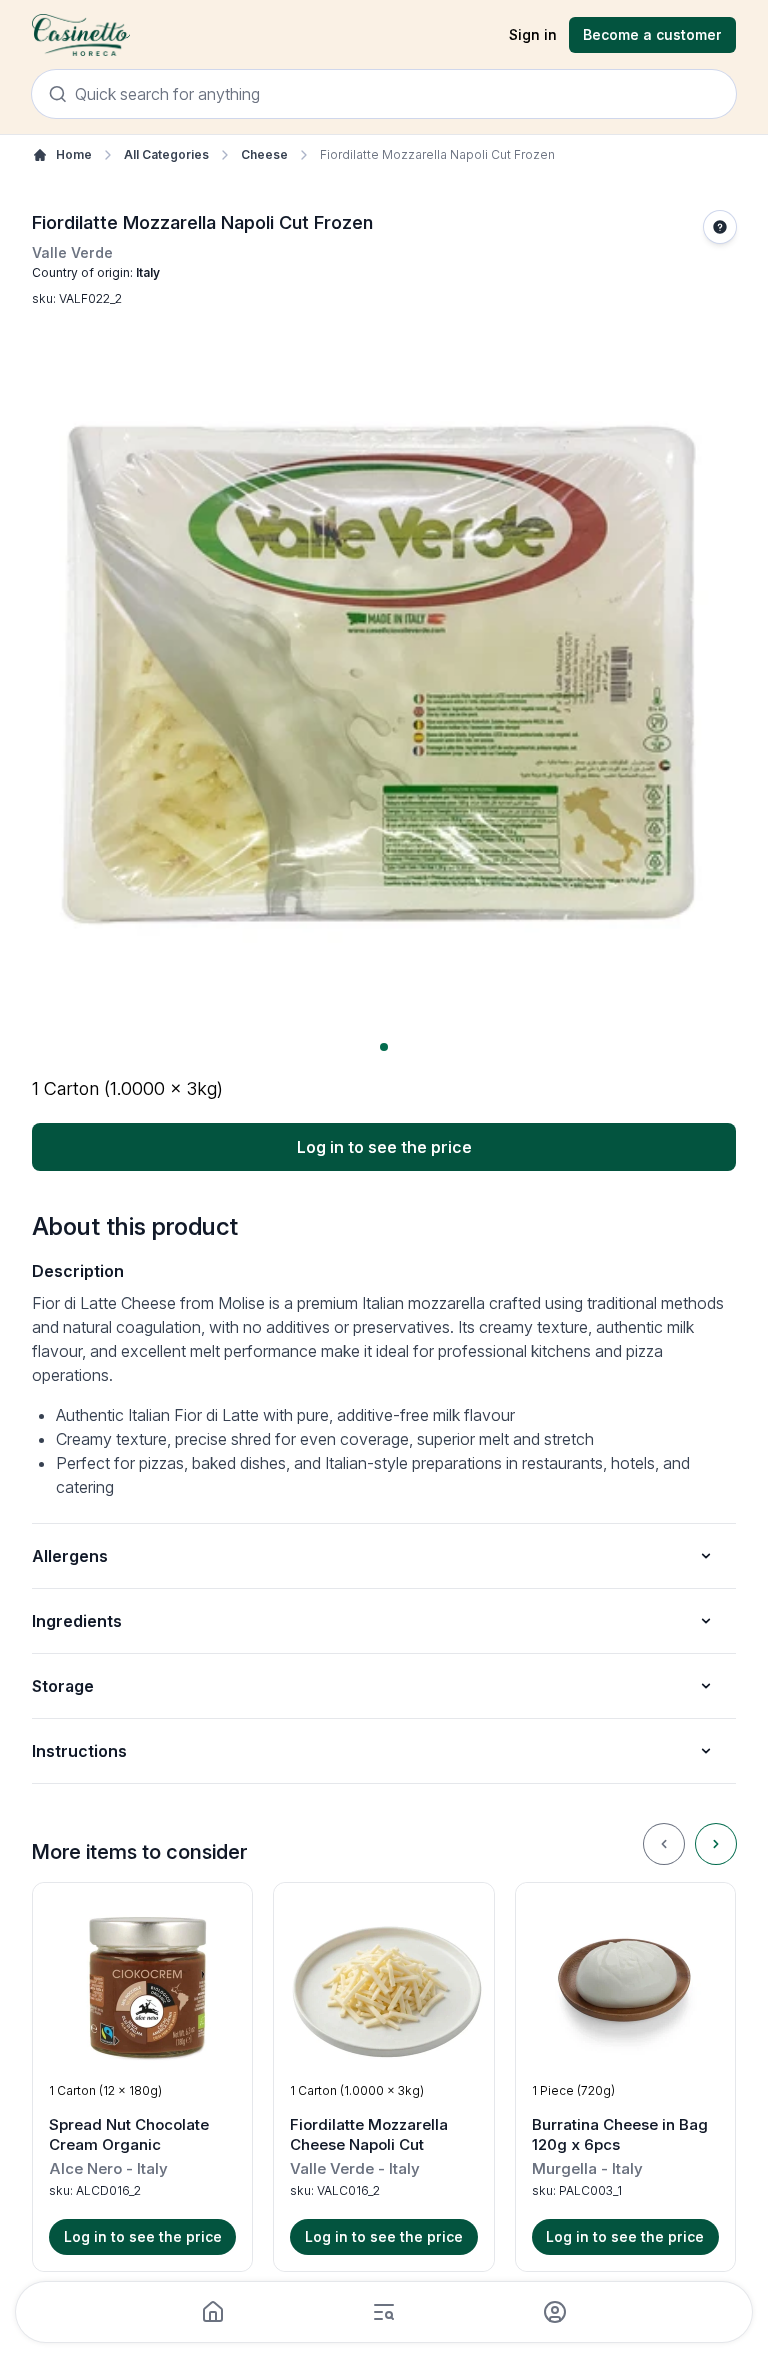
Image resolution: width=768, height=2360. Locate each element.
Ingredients (77, 1621)
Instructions (79, 1751)
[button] (142, 2077)
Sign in (533, 34)
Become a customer (652, 34)
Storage (63, 1686)
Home (74, 154)
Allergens (70, 1556)
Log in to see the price (384, 1147)
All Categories (166, 154)
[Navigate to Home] (81, 35)
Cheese (264, 154)
